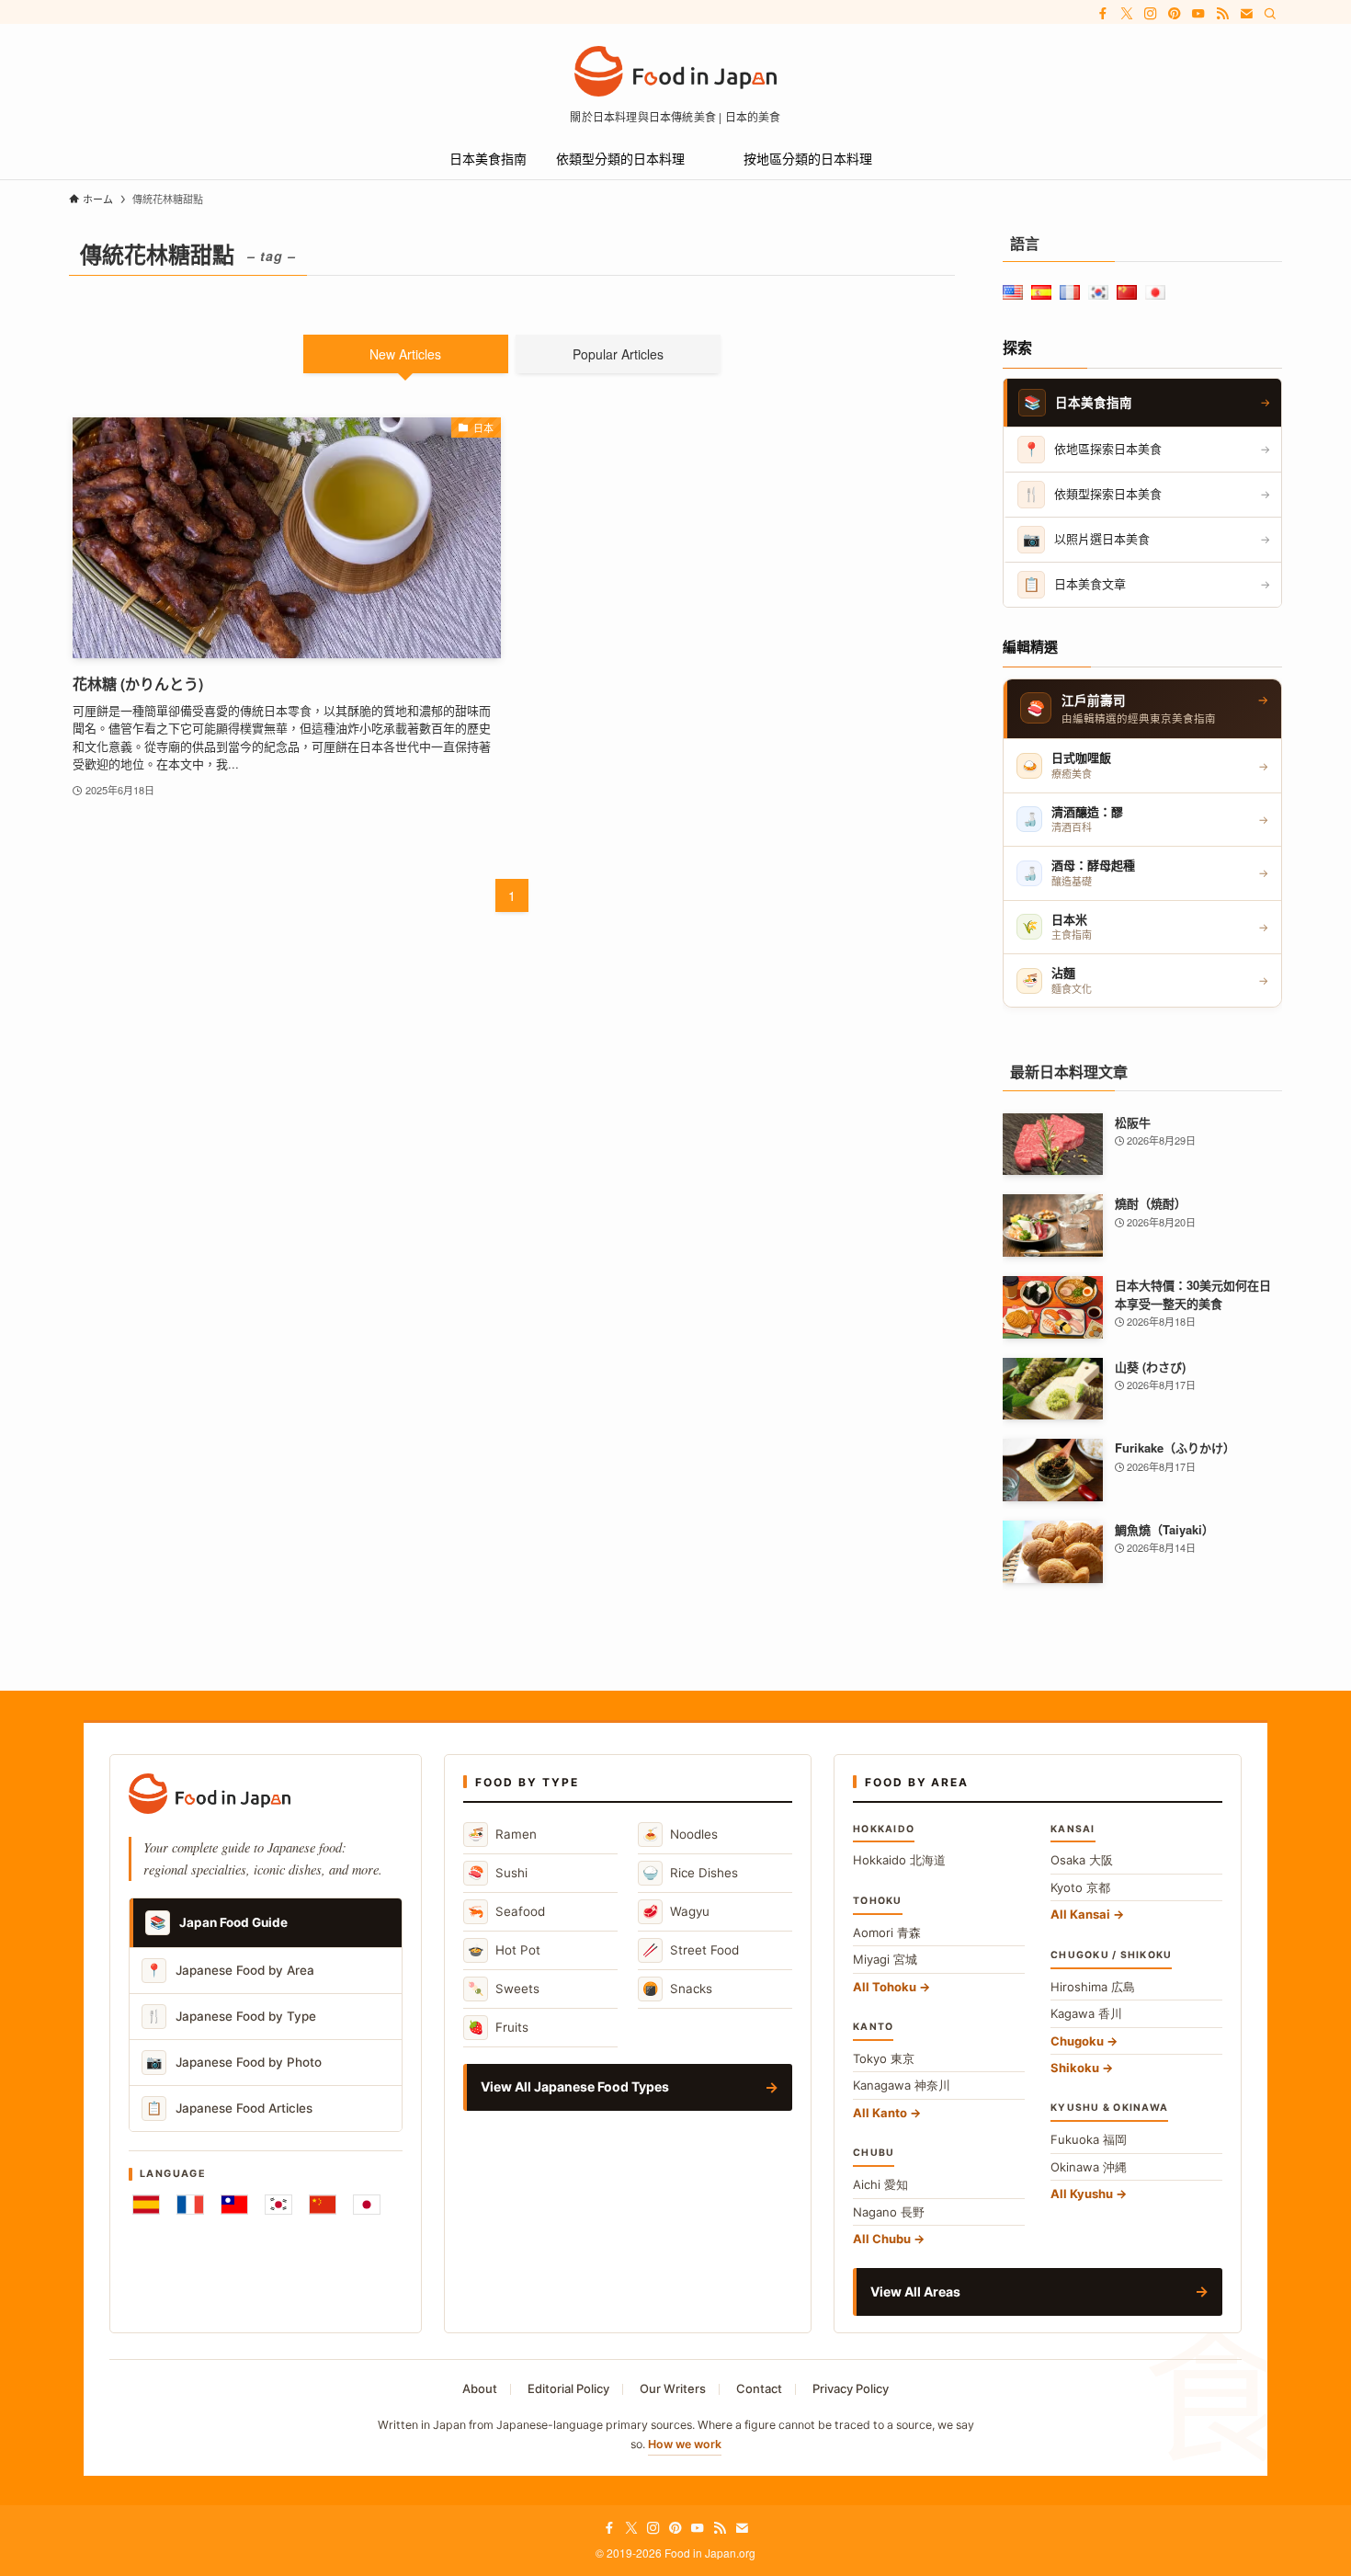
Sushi (498, 1872)
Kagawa (1086, 2013)
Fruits (498, 2027)
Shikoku (1075, 2068)
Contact (759, 2388)
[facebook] (1103, 14)
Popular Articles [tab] (618, 354)
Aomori (887, 1932)
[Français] (190, 2205)
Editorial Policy (568, 2388)
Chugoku (1077, 2041)
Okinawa (1089, 2167)
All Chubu (882, 2239)
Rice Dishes (690, 1872)
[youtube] (1198, 14)
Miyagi (885, 1959)
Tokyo (884, 2058)
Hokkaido (899, 1860)
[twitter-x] (1127, 14)
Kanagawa (902, 2085)
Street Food (691, 1949)
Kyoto (1080, 1887)
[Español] (146, 2205)
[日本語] (367, 2205)
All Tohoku (885, 1987)
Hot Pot (504, 1949)
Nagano (889, 2212)
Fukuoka (1089, 2139)
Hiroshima (1093, 1987)
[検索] (1270, 14)
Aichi (880, 2184)
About (480, 2388)
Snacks (677, 1988)
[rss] (1222, 14)
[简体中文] (323, 2205)
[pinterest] (1175, 14)
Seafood (506, 1911)
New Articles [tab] (405, 354)
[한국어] (278, 2205)
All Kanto (880, 2113)
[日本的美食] (675, 71)
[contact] (1246, 14)
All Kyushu (1082, 2194)
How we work (685, 2444)
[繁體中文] (234, 2205)
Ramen (502, 1834)
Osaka (1082, 1860)
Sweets (504, 1988)
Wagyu (676, 1911)
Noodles (680, 1834)
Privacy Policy (851, 2388)
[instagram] (1151, 14)
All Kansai (1080, 1914)
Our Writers (673, 2388)
